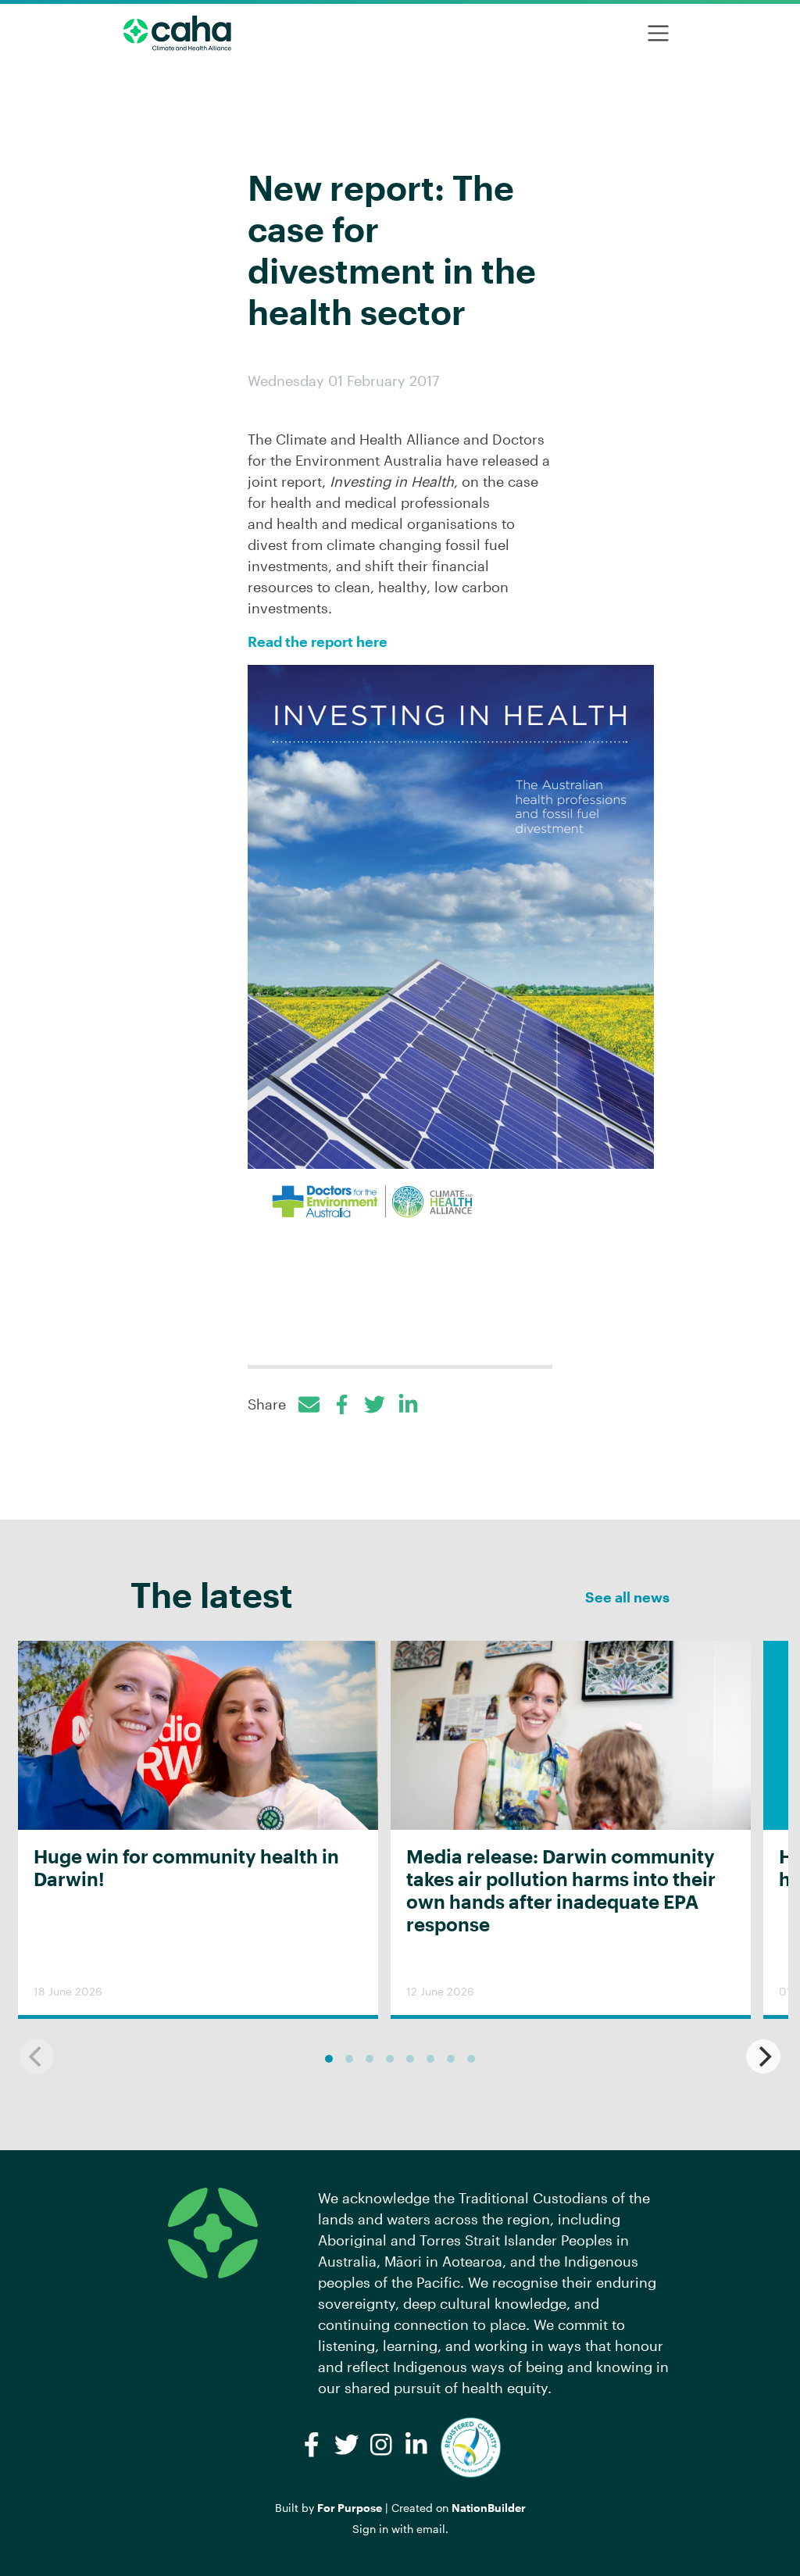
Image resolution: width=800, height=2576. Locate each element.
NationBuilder (489, 2508)
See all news (627, 1597)
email (431, 2529)
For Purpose (350, 2508)
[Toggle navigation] (658, 33)
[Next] (763, 2056)
